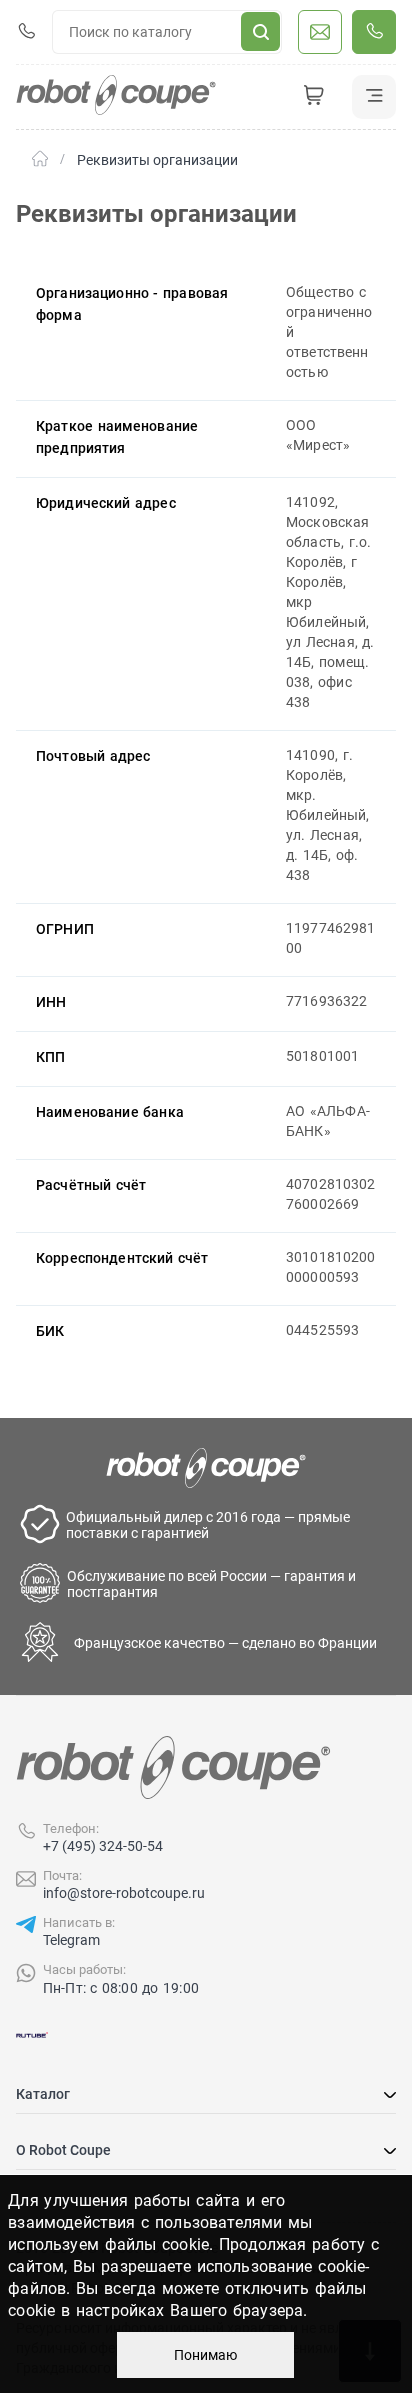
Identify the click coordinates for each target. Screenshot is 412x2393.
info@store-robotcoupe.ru (124, 1893)
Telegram (71, 1940)
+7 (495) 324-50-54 (103, 1846)
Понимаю (205, 2355)
